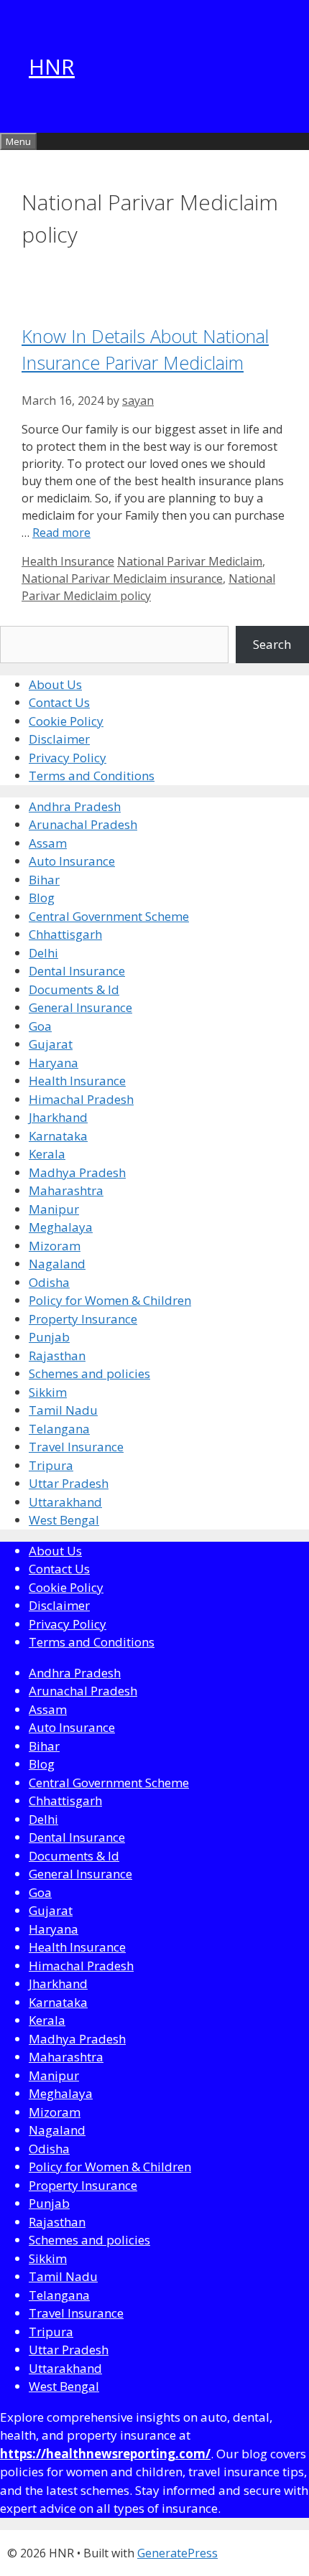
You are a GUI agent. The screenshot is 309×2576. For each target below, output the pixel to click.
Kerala (47, 1154)
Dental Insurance (77, 971)
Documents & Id (74, 989)
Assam (48, 843)
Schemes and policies (89, 1373)
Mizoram (55, 1246)
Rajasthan (57, 1355)
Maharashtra (66, 1190)
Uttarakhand (65, 1502)
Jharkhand (58, 1117)
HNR (52, 66)
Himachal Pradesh (81, 1099)
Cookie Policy (66, 721)
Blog (42, 898)
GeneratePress (177, 2553)
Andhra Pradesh (75, 806)
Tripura (51, 1465)
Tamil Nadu (63, 1410)
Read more (61, 533)
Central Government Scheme (109, 916)
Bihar (44, 880)
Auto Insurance (72, 861)
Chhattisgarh (65, 934)
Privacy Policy (68, 758)
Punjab (49, 1337)
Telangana (59, 1429)
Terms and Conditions (92, 776)
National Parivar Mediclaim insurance (122, 579)
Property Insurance (83, 1319)
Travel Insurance (76, 1447)
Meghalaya (61, 1227)
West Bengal (64, 1520)
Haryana (54, 1063)
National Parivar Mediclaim (190, 561)
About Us (55, 684)
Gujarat (51, 1044)
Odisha (49, 1282)
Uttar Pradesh (69, 1483)
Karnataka (58, 1136)
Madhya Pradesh (77, 1172)
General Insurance (80, 1007)
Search (272, 644)
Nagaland (57, 1264)
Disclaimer (59, 739)
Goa (40, 1026)
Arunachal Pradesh (83, 824)
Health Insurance (68, 561)
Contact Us (59, 702)
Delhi (43, 953)
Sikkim (48, 1392)
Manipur (54, 1209)
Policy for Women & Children (110, 1300)
